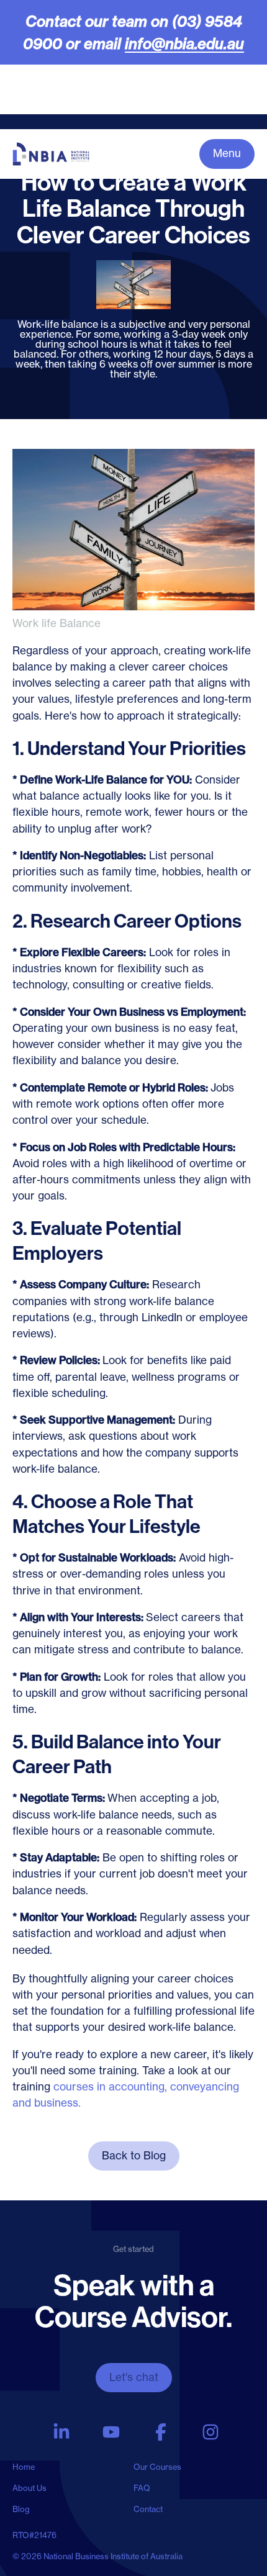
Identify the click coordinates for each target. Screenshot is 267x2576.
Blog (21, 2509)
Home (24, 2467)
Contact (148, 2509)
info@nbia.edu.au (184, 43)
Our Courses (157, 2467)
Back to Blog (134, 2156)
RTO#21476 (34, 2535)
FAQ (142, 2488)
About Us (29, 2488)
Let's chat (134, 2377)
